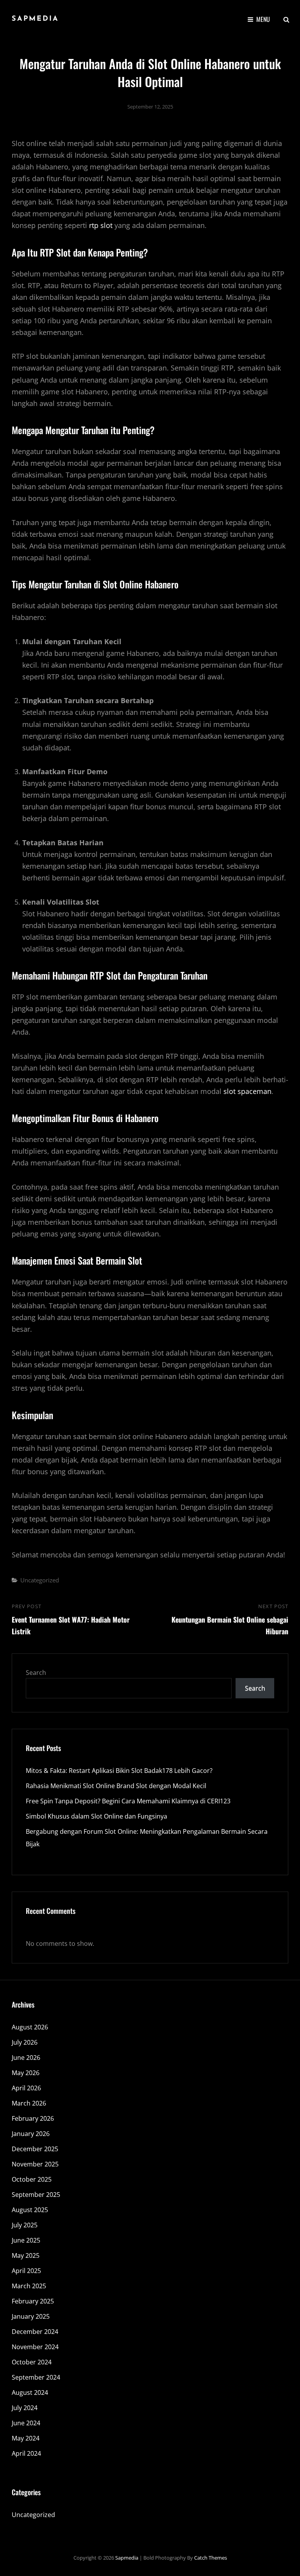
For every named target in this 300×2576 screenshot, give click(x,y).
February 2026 (33, 2118)
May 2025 (26, 2255)
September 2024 (36, 2377)
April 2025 (26, 2271)
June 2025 (26, 2240)
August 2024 (30, 2393)
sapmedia (35, 19)
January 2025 (31, 2316)
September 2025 (36, 2195)
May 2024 (26, 2438)
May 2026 (26, 2073)
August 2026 (30, 2027)
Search (36, 1673)
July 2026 (25, 2042)
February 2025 (33, 2301)
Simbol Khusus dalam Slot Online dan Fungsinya (96, 1816)
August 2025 (30, 2210)
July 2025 (25, 2225)
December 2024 (35, 2332)
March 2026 (29, 2103)
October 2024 (32, 2362)
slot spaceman (247, 1091)
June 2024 (26, 2423)
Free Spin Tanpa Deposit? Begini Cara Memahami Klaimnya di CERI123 (128, 1801)
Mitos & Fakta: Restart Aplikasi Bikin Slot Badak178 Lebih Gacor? (119, 1771)
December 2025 (35, 2149)
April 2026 (26, 2088)
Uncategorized (40, 1580)
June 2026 (26, 2058)
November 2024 (35, 2347)
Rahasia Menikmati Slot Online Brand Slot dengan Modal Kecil (116, 1786)
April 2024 (26, 2453)
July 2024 (25, 2408)
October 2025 (32, 2179)
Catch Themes (211, 2558)
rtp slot (101, 225)
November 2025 (35, 2164)
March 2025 (29, 2286)
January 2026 (31, 2134)
